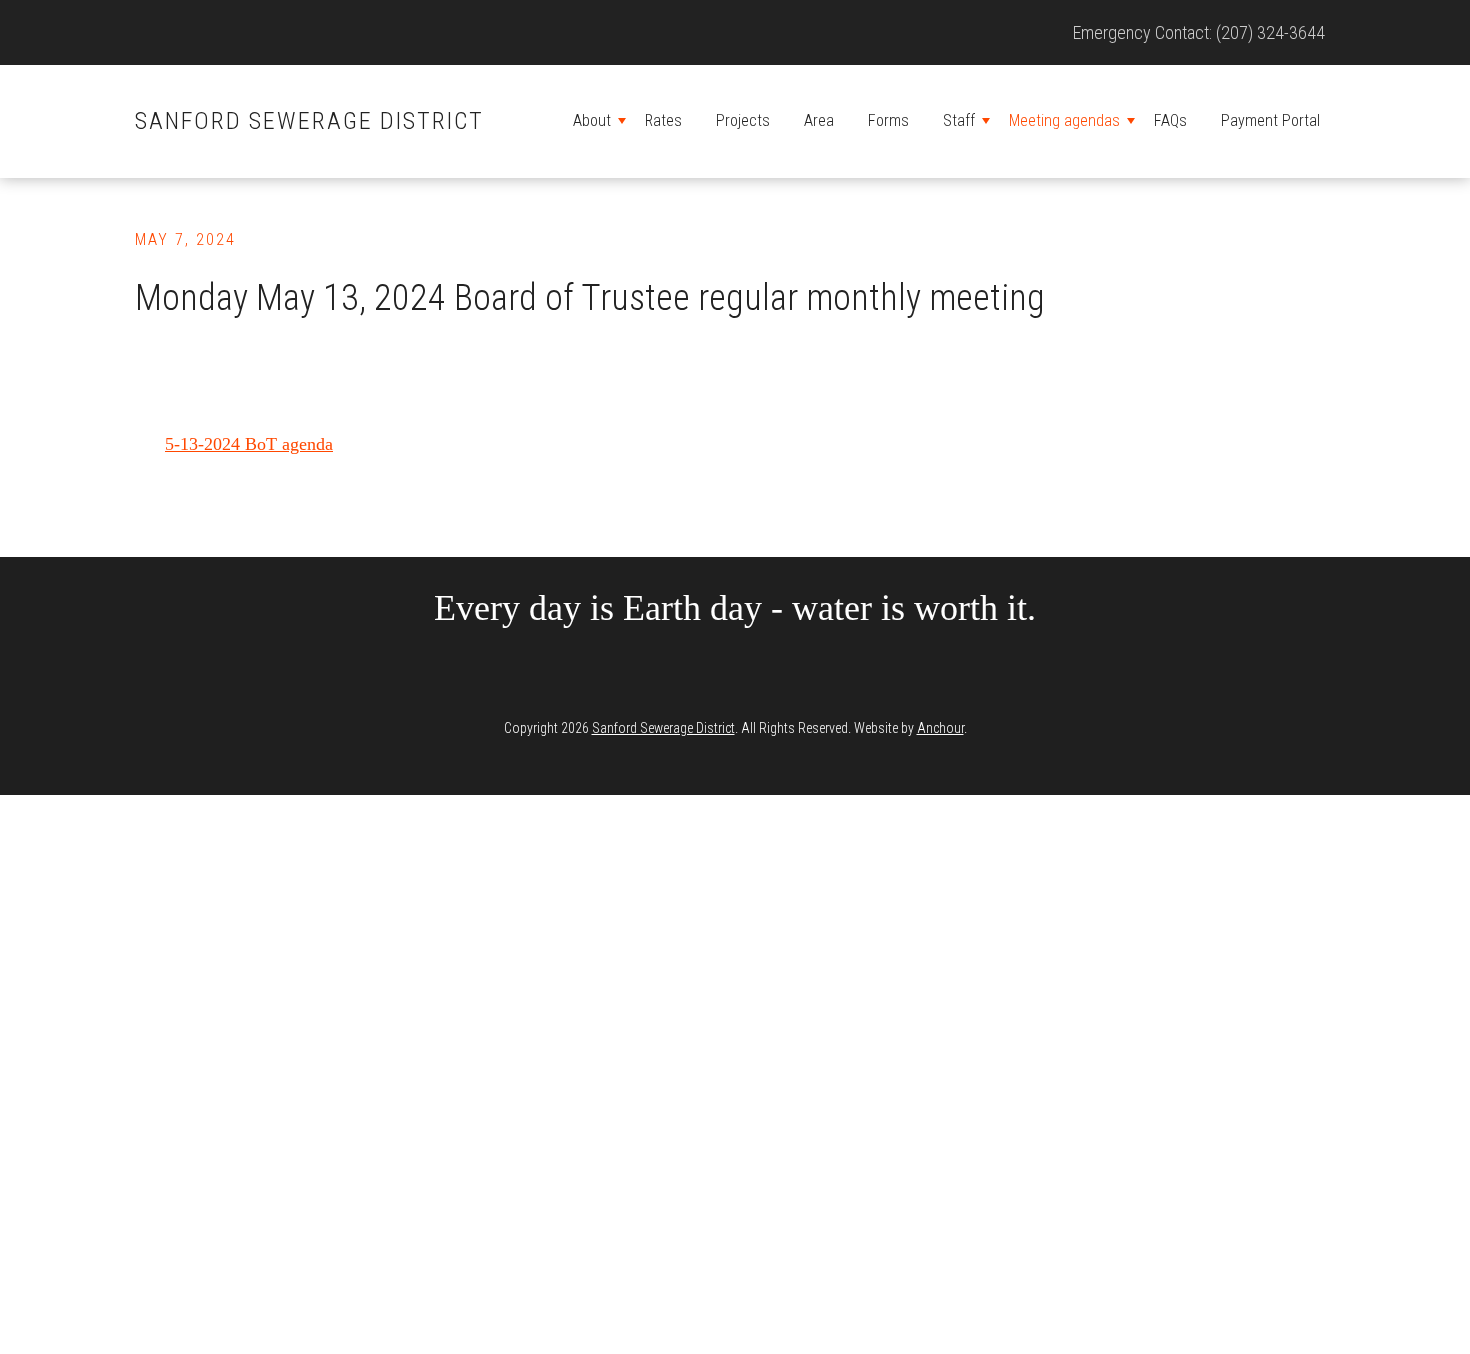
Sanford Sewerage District (309, 121)
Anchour (940, 728)
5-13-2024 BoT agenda (249, 444)
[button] (622, 121)
